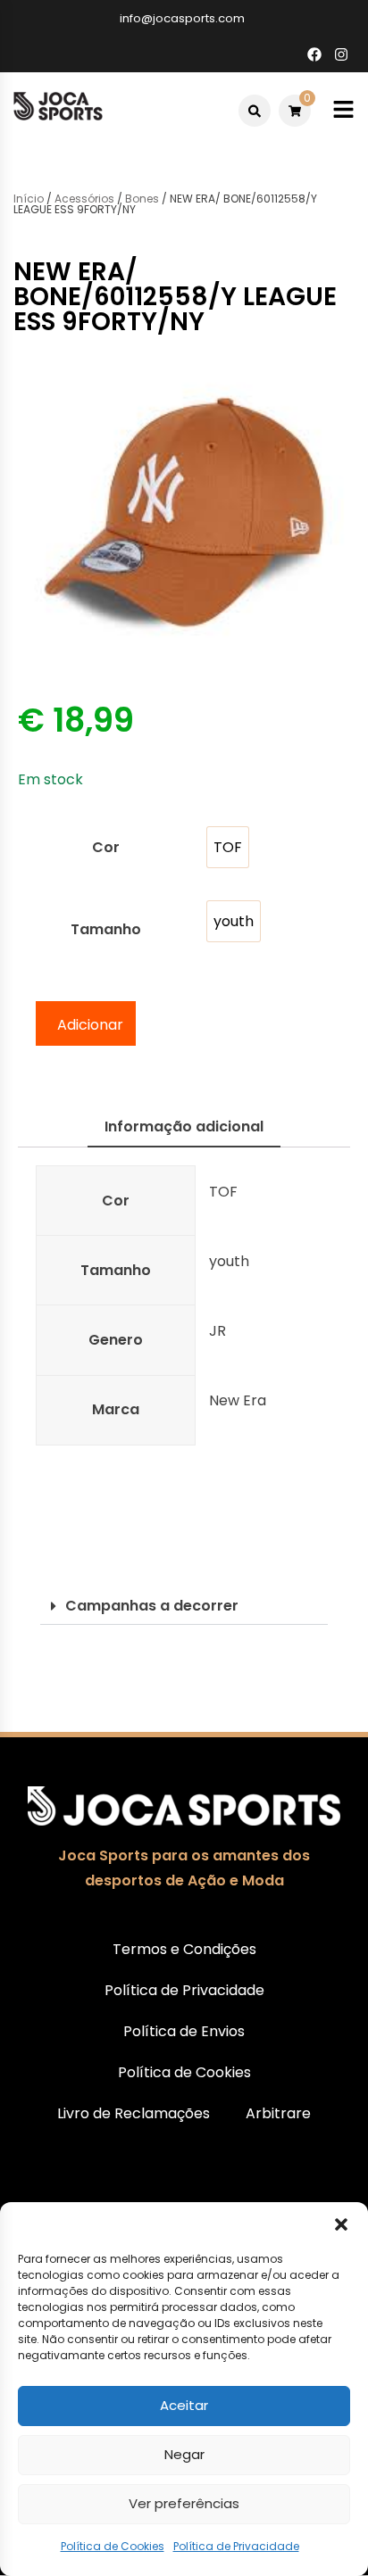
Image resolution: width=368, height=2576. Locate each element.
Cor (106, 847)
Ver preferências (184, 2503)
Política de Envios (184, 2031)
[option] (228, 847)
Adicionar (90, 1025)
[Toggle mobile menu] (343, 110)
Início (29, 199)
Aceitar (184, 2405)
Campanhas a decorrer (152, 1606)
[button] (341, 2224)
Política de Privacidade (236, 2546)
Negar (184, 2454)
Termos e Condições (184, 1949)
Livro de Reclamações (134, 2113)
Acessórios (84, 199)
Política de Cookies (113, 2546)
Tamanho (106, 929)
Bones (142, 199)
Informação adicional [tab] (184, 1126)
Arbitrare (278, 2113)
